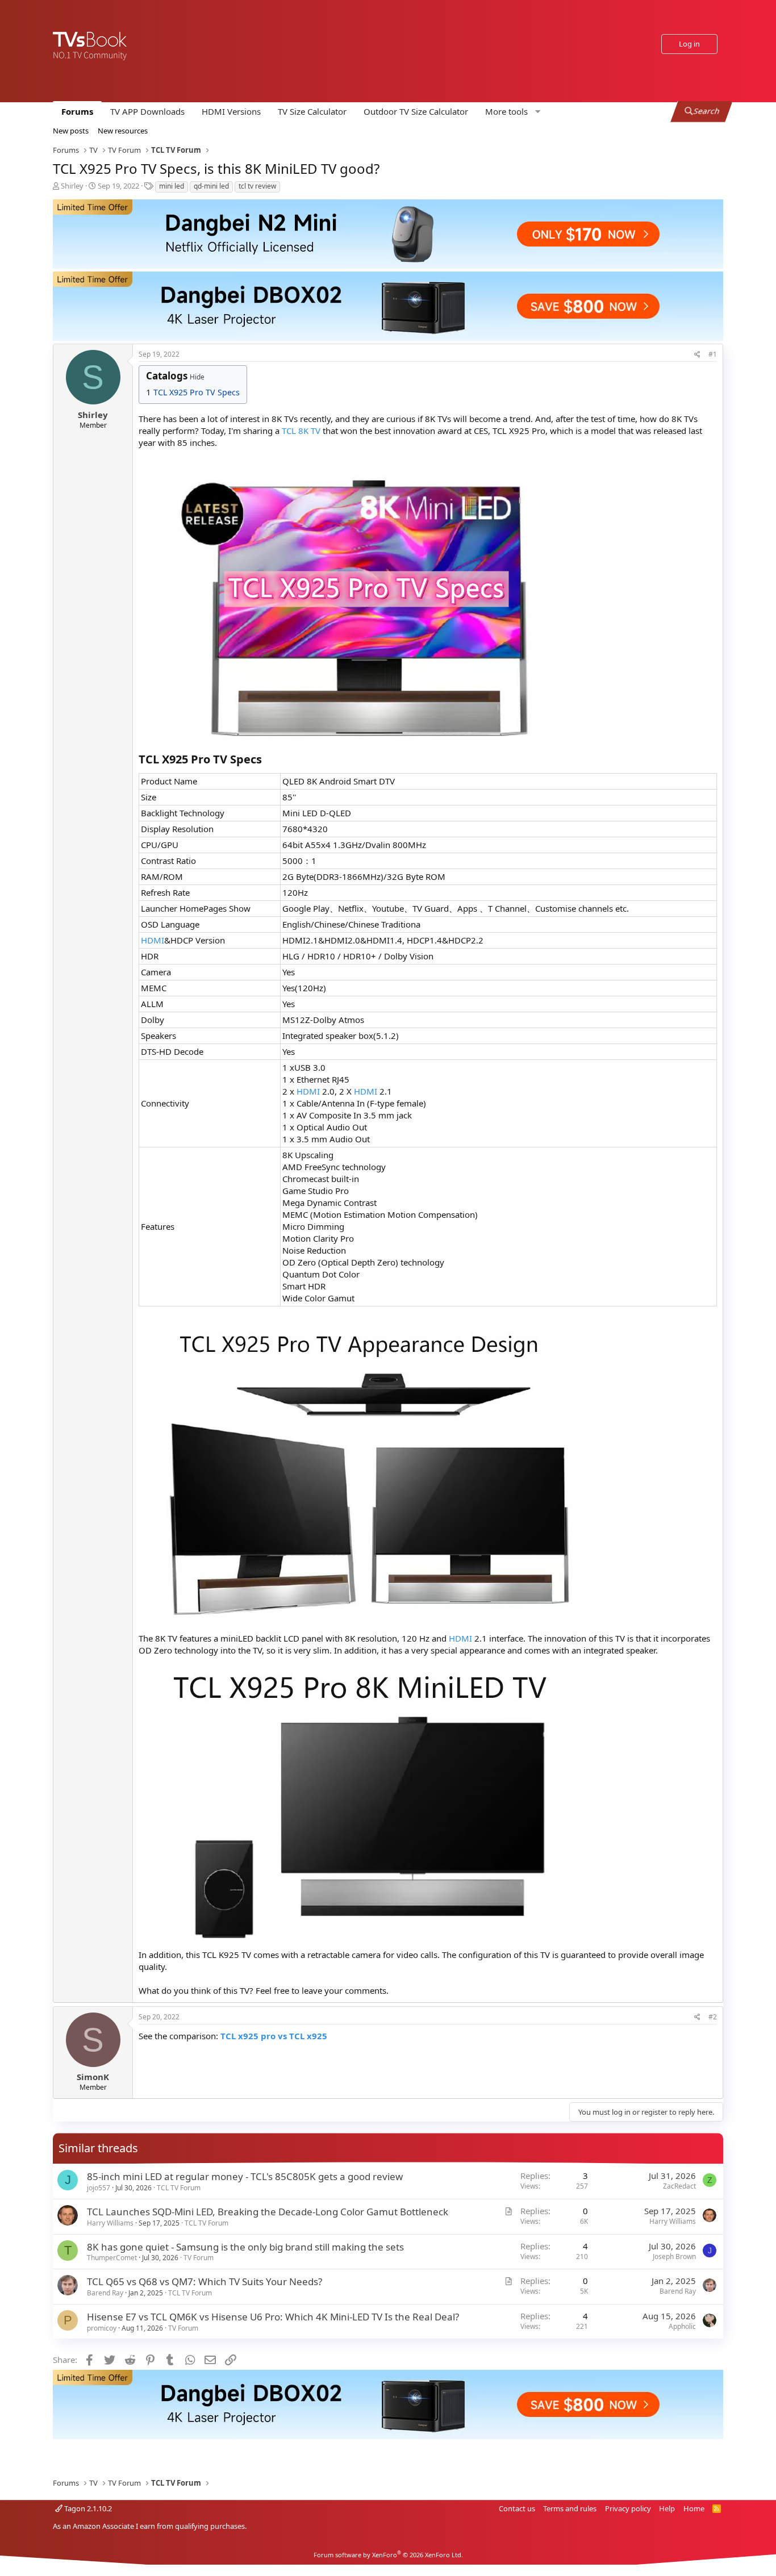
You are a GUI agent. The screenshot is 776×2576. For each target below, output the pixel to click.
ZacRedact (679, 2186)
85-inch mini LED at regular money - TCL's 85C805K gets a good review (245, 2176)
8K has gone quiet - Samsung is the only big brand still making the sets (245, 2247)
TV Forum (199, 2258)
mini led (172, 186)
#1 (713, 354)
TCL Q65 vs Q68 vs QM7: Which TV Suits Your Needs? (205, 2281)
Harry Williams (110, 2223)
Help (667, 2508)
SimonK (93, 2077)
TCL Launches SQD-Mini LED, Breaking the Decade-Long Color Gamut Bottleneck (268, 2212)
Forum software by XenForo (388, 2555)
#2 (713, 2017)
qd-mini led (211, 186)
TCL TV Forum (179, 2188)
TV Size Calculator (312, 111)
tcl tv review (257, 186)
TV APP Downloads (147, 111)
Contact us (517, 2508)
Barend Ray (105, 2293)
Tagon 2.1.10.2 (87, 2508)
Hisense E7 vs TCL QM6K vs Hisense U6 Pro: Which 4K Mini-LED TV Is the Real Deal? (273, 2317)
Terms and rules (570, 2508)
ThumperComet (112, 2258)
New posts (71, 131)
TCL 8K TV (301, 431)
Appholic (682, 2326)
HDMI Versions (231, 111)
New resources (123, 131)
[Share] (697, 355)
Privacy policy (628, 2508)
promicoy (102, 2328)
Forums (77, 111)
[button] (511, 112)
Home (694, 2508)
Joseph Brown (674, 2256)
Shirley (72, 186)
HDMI (153, 940)
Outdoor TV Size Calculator (416, 111)
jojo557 (99, 2188)
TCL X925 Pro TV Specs (197, 392)
